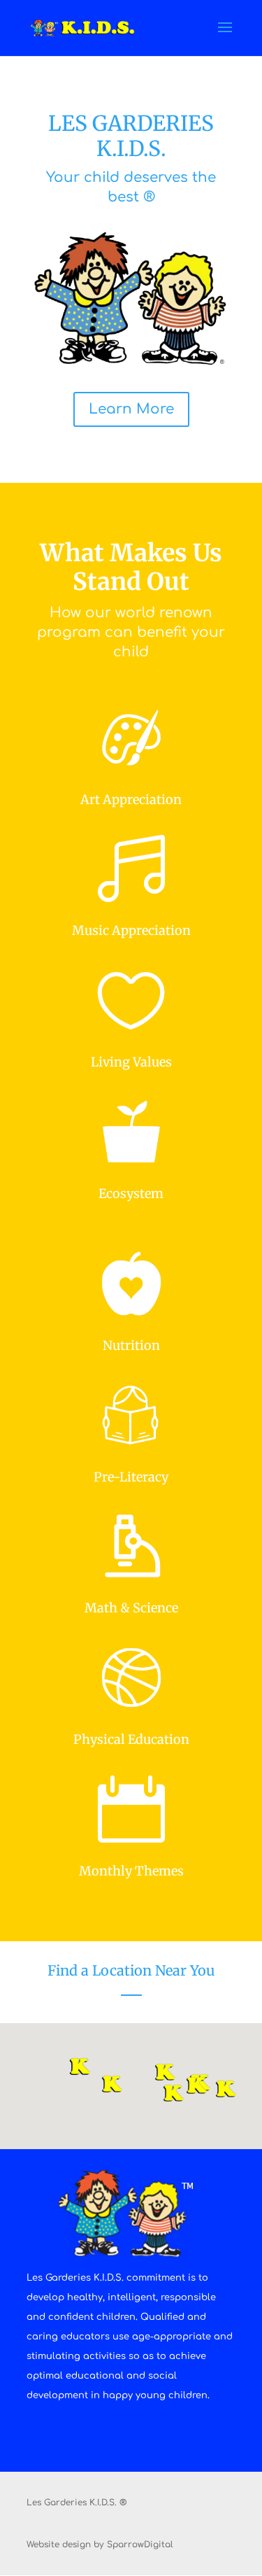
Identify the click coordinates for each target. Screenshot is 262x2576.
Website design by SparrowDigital (100, 2545)
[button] (85, 2072)
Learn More (131, 409)
